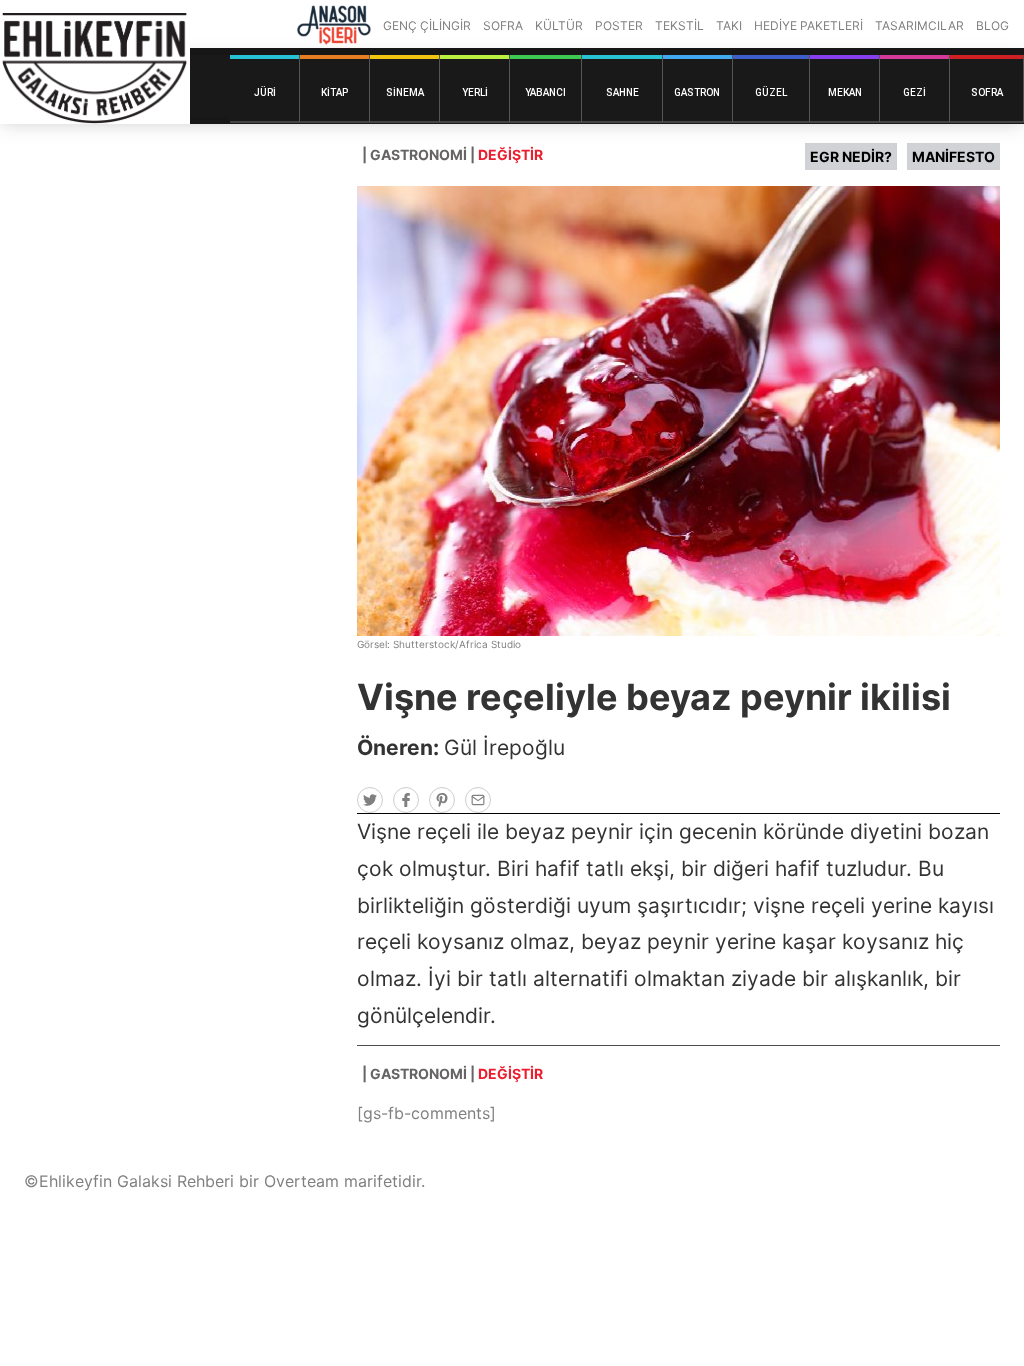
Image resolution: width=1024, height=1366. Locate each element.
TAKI (729, 25)
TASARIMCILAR (919, 25)
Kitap (334, 92)
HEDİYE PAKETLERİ (808, 25)
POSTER (619, 25)
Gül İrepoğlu (504, 747)
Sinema (405, 92)
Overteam (301, 1181)
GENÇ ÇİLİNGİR (427, 25)
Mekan (845, 92)
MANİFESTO (953, 156)
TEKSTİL (679, 25)
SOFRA (503, 25)
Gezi (914, 92)
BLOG (992, 25)
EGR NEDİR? (851, 156)
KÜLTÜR (559, 25)
